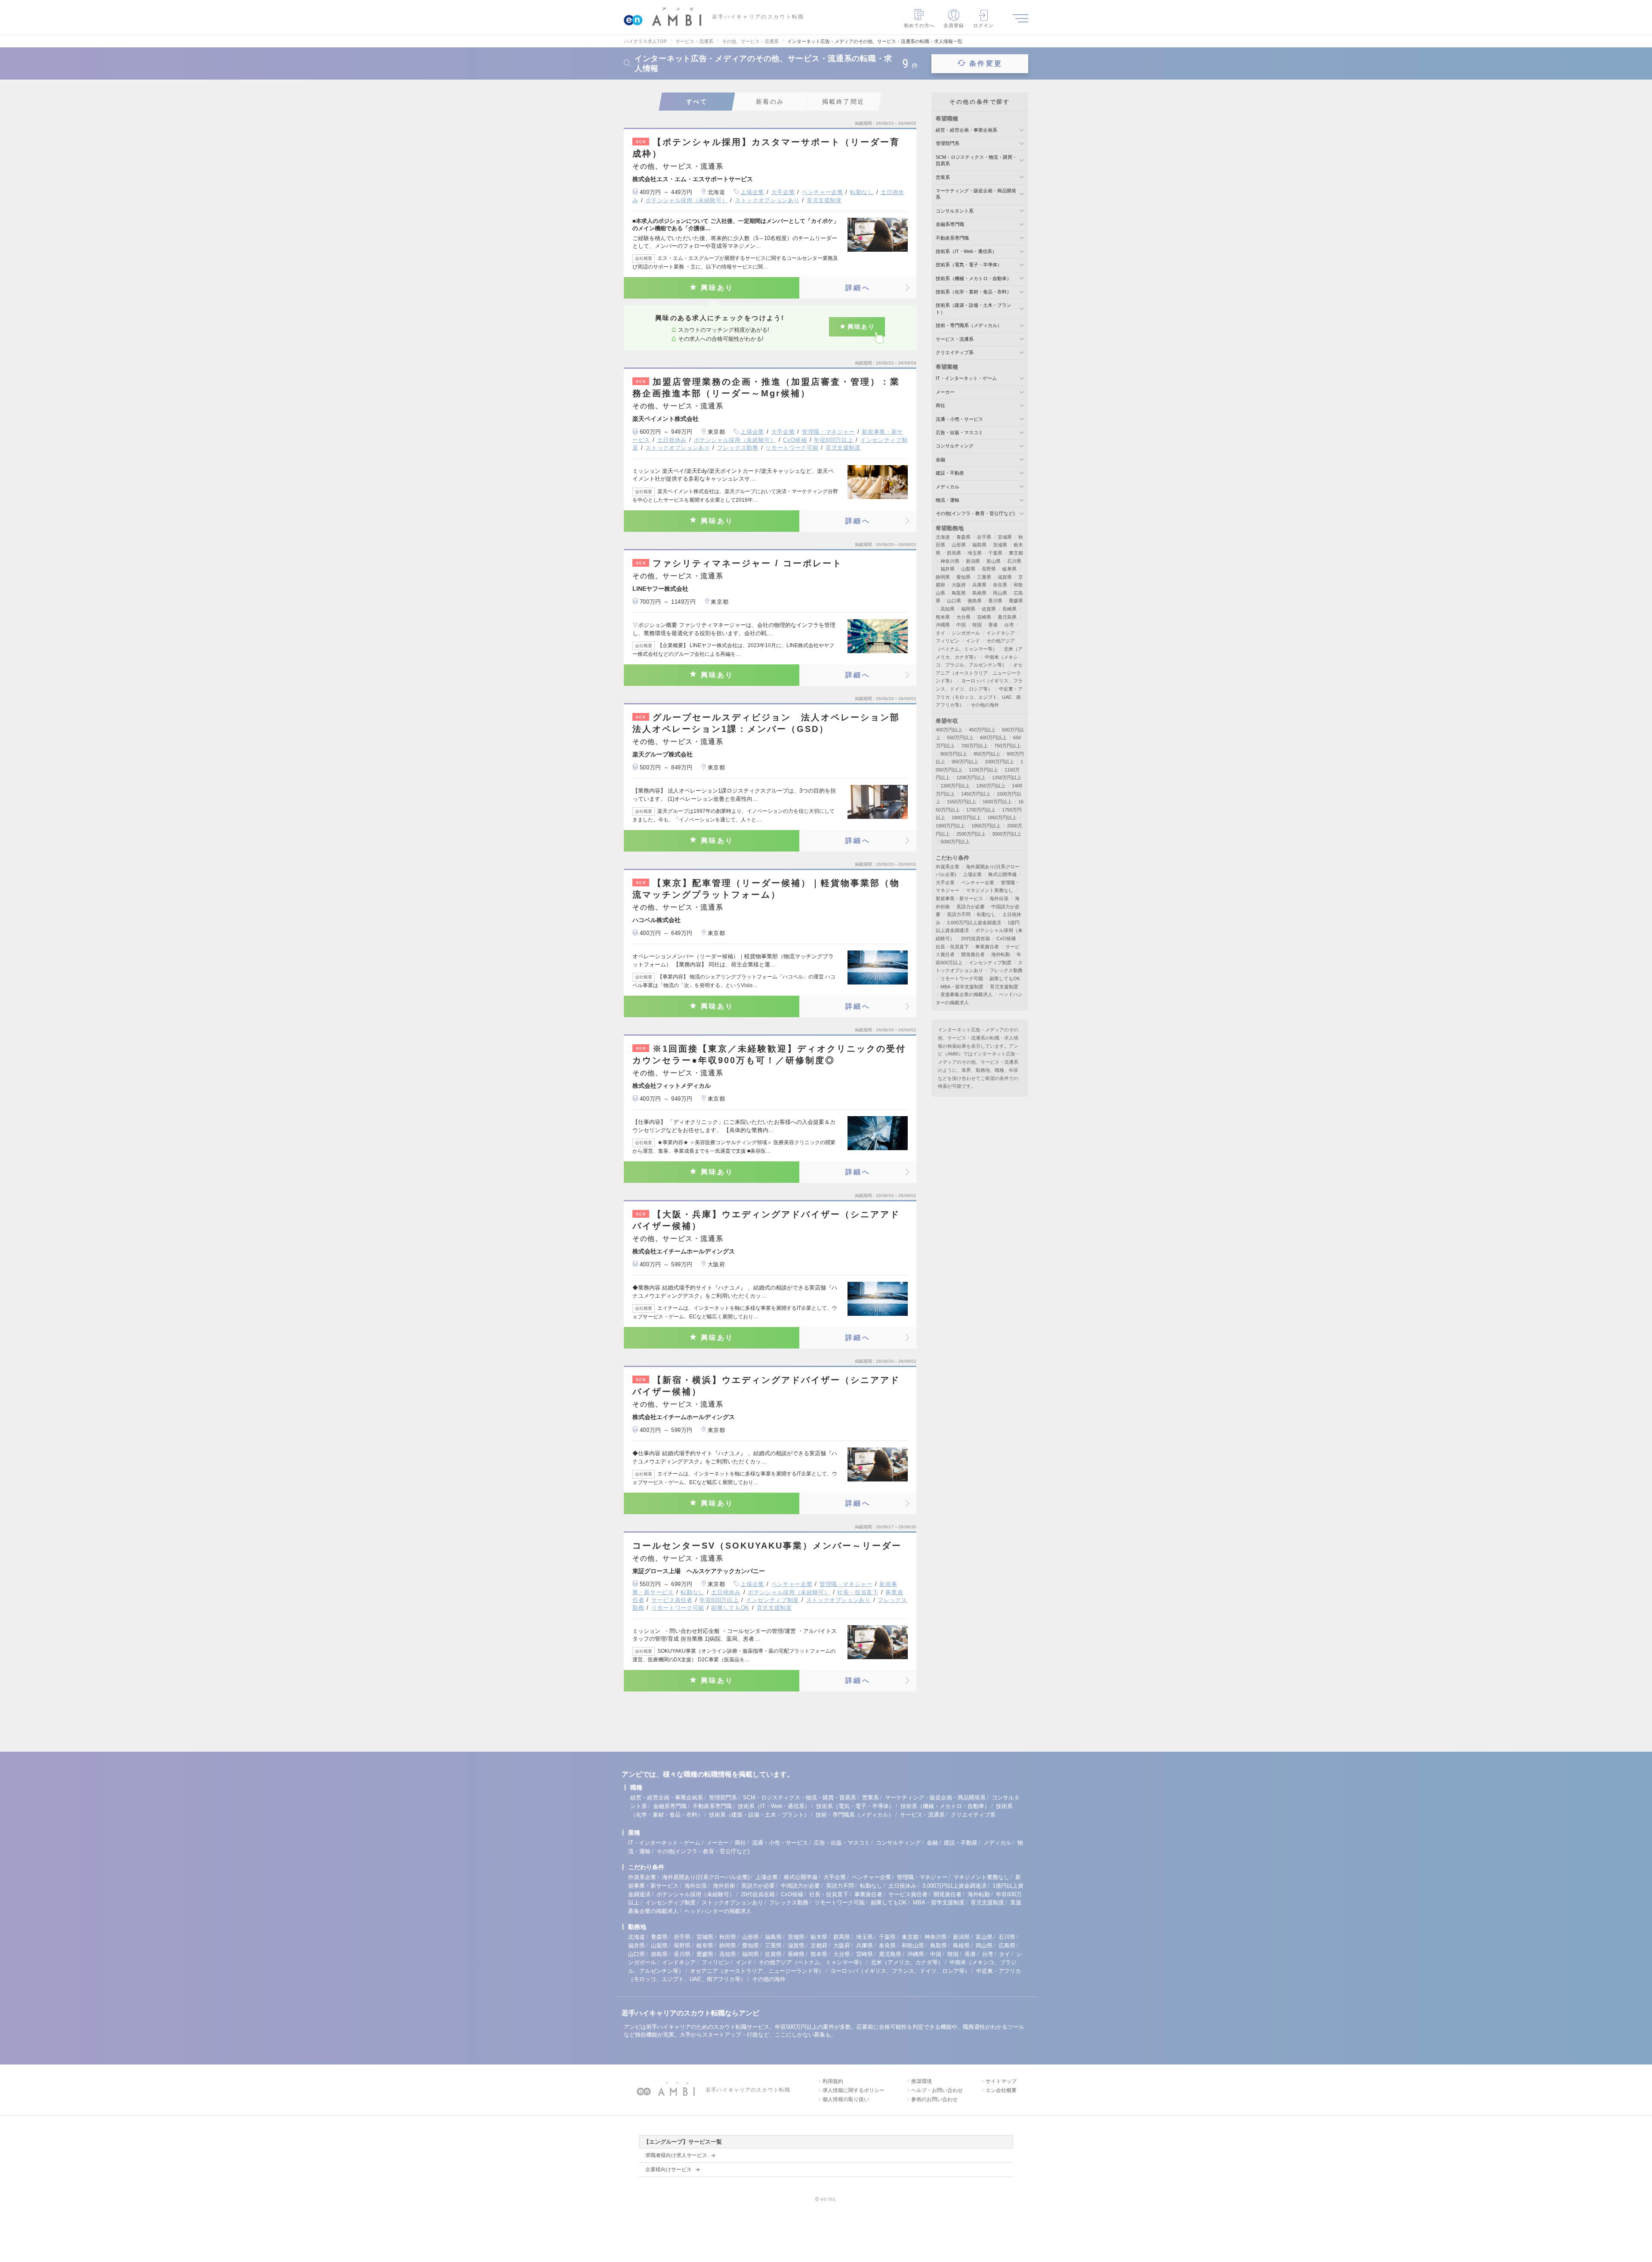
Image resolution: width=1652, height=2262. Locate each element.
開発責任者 (973, 954)
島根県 (979, 593)
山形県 (959, 545)
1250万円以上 (1007, 778)
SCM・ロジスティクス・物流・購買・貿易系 (800, 1798)
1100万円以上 (983, 770)
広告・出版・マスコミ (959, 432)
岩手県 (984, 537)
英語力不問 (959, 914)
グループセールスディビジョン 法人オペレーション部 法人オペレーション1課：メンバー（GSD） (770, 723)
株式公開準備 (1002, 874)
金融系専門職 (950, 224)
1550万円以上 (962, 802)
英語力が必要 (971, 907)
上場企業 (752, 192)
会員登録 (954, 25)
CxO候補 (795, 440)
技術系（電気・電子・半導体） (969, 265)
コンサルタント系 (955, 211)
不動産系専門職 (952, 238)
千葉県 (995, 553)
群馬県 (954, 553)
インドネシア (1001, 633)
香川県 (995, 601)
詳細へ (858, 288)
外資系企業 (948, 867)
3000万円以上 (1007, 834)
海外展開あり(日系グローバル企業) (706, 1877)
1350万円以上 (991, 786)
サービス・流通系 (955, 339)
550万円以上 (960, 738)
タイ (940, 633)
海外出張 (999, 898)
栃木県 (819, 1937)
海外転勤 (1001, 954)
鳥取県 (959, 593)
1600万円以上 (997, 802)
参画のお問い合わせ (934, 2099)
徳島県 (975, 601)
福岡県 (968, 609)
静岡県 (943, 577)
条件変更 (986, 63)
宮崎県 (984, 617)
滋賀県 (1005, 577)
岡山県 (1000, 593)
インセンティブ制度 (772, 1600)
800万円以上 (954, 754)
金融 (940, 460)
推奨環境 (922, 2081)
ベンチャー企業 (823, 192)
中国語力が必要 (800, 1886)
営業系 (943, 177)
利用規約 (833, 2081)
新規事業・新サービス (959, 898)
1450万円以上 (976, 794)
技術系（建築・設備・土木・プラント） (759, 1815)
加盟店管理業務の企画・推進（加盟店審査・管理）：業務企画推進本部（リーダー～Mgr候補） (766, 387)
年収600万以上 (834, 440)
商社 (940, 405)
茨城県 (1000, 545)
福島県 (979, 545)
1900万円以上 (950, 826)
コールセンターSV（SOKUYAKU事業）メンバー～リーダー (767, 1546)
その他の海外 (985, 705)
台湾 (1009, 625)
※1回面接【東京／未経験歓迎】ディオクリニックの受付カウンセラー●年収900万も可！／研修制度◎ (769, 1054)
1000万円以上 (999, 762)
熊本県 (943, 617)
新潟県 (973, 561)
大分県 (963, 617)
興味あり (717, 288)
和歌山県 (913, 1946)
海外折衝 (724, 1886)
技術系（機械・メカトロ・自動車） (974, 278)
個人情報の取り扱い (846, 2099)
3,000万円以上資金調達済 (974, 923)
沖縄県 (943, 625)
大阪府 (959, 585)
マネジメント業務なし (989, 890)
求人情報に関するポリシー (854, 2090)
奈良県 (1000, 585)
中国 (961, 625)
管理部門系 (948, 143)
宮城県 (1005, 537)
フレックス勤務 (738, 448)
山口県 (954, 601)
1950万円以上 (986, 826)
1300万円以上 (955, 786)
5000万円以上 (955, 842)
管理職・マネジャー (828, 432)
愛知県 (963, 577)
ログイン (983, 25)
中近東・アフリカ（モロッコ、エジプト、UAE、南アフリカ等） (979, 697)
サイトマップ (1001, 2081)
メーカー (945, 392)
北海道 (943, 537)
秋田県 (728, 1937)
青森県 (963, 537)
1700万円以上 (981, 810)
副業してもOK (730, 1608)
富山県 (994, 561)
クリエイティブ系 (955, 352)
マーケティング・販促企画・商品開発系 (935, 1798)
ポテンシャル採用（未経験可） (686, 200)
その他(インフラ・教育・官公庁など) (975, 513)
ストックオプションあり (767, 200)
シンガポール (966, 633)
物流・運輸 (948, 500)
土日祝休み (672, 440)
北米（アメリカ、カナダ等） (907, 1962)
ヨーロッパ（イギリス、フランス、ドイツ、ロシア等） (900, 1971)
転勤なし (862, 192)
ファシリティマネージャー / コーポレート (739, 563)
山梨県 (968, 569)
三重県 (984, 577)
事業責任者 (987, 947)
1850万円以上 (1002, 818)
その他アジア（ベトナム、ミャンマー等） (812, 1962)
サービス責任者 (672, 1600)
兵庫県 (979, 585)
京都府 (819, 1946)
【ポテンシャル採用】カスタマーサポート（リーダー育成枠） (766, 148)
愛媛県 (1016, 601)
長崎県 (1009, 609)
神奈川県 (950, 561)
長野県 (989, 569)
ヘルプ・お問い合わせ (937, 2090)
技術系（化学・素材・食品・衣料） (974, 292)
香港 (993, 625)
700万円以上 (974, 746)
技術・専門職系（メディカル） (969, 325)
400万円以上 (949, 730)
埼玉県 (975, 553)
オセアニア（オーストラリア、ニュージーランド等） (979, 673)
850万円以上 (987, 754)
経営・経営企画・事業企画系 (966, 130)
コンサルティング (955, 446)
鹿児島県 (1007, 617)
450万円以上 (982, 730)
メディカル (948, 487)
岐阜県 (1009, 569)
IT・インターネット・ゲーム (966, 378)
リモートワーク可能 (792, 448)
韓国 (977, 625)
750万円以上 (1008, 746)
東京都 (1016, 553)
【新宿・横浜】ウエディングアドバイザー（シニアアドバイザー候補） (766, 1386)
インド (973, 641)
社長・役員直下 (858, 1592)
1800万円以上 (966, 818)
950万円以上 (965, 762)
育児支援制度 (824, 200)
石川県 (1014, 561)
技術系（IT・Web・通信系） (966, 251)
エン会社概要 (1001, 2090)
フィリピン (948, 641)
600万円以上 (993, 738)
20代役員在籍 (975, 938)
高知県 (948, 609)
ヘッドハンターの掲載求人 (718, 1911)
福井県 (948, 569)
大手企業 (783, 192)
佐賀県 (989, 609)
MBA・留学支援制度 (962, 987)
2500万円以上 (971, 834)
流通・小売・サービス (959, 419)
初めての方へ (920, 25)
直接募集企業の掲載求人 (966, 994)
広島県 (1007, 1946)
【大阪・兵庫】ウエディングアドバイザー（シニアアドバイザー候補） (766, 1220)
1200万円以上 (971, 778)
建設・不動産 (950, 473)
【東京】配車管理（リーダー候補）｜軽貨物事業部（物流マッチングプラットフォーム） (766, 889)
